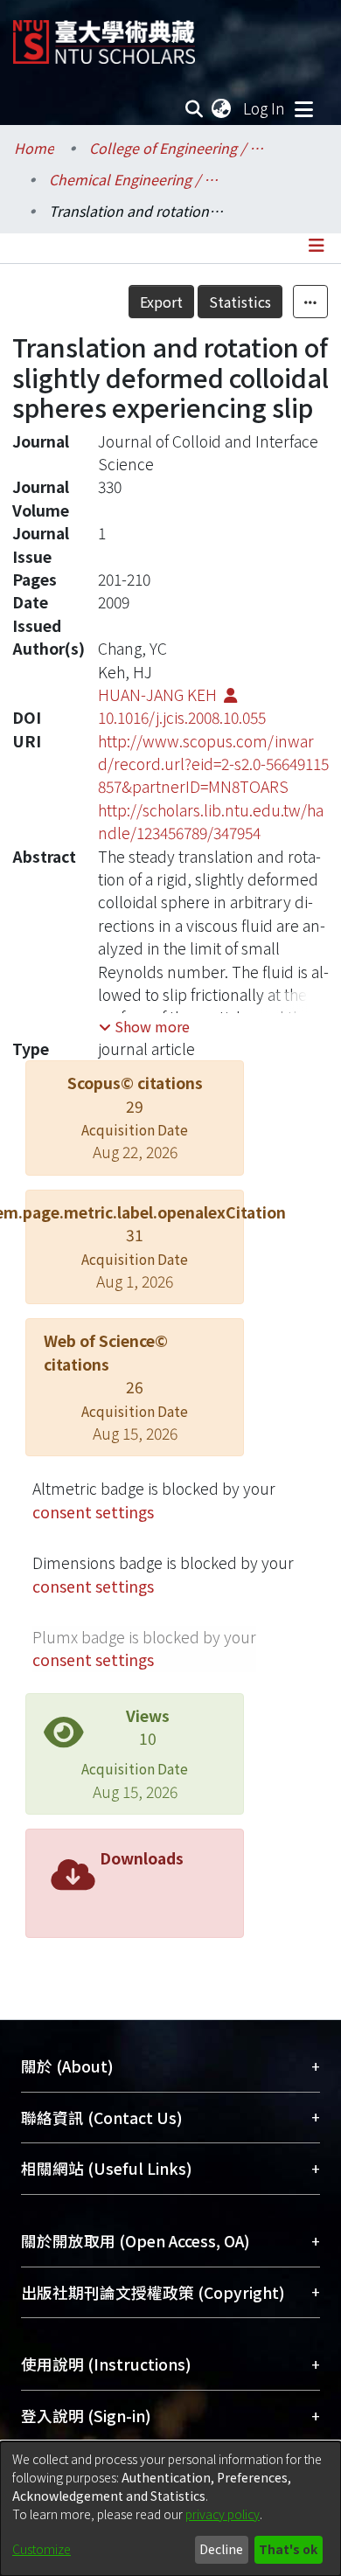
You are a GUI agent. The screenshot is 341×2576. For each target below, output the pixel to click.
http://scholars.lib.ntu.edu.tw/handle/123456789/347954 (211, 821)
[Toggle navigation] (303, 108)
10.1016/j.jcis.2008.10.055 (182, 717)
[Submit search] (195, 108)
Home (34, 148)
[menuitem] (222, 108)
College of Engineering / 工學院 (177, 148)
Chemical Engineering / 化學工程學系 (136, 179)
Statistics (240, 302)
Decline (221, 2549)
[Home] (104, 35)
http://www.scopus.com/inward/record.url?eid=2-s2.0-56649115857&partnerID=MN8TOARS (213, 764)
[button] (144, 1026)
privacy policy (223, 2514)
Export (161, 302)
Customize (42, 2549)
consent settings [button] (93, 1512)
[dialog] (170, 2509)
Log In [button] (265, 108)
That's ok (288, 2549)
